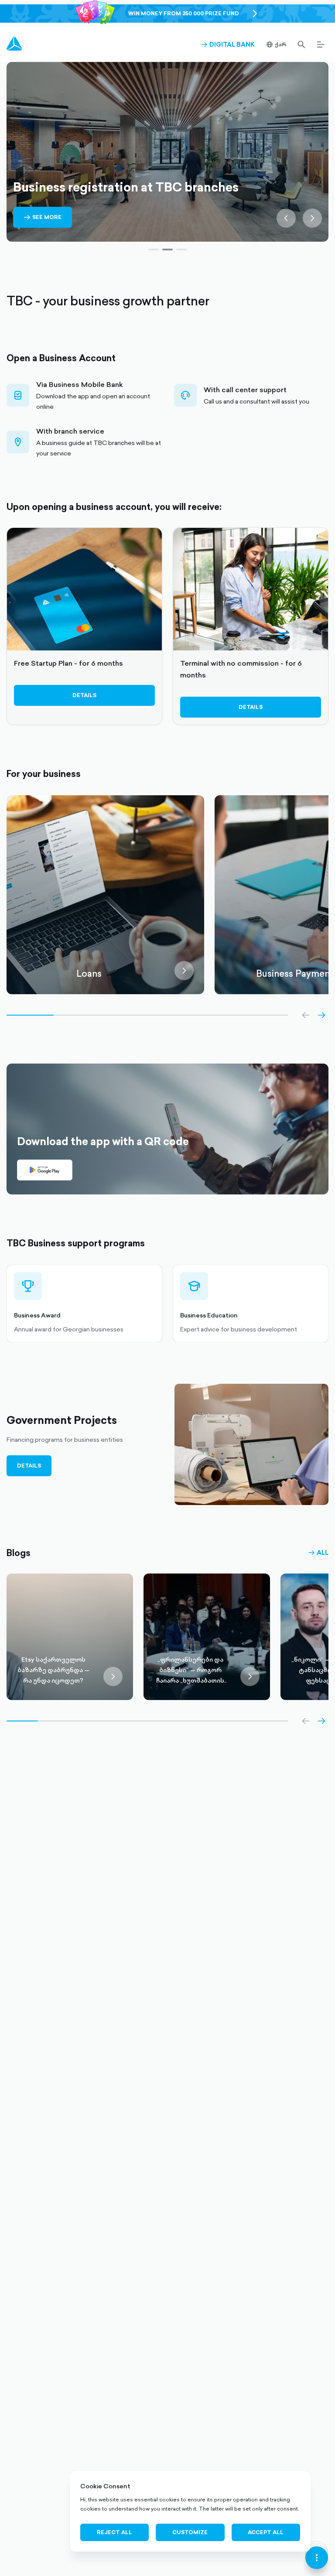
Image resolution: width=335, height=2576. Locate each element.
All (318, 1553)
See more (43, 223)
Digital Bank (228, 44)
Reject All (115, 2532)
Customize (190, 2532)
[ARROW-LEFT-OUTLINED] (306, 1015)
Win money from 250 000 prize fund (184, 13)
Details (84, 695)
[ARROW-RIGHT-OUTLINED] (321, 1015)
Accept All (266, 2532)
